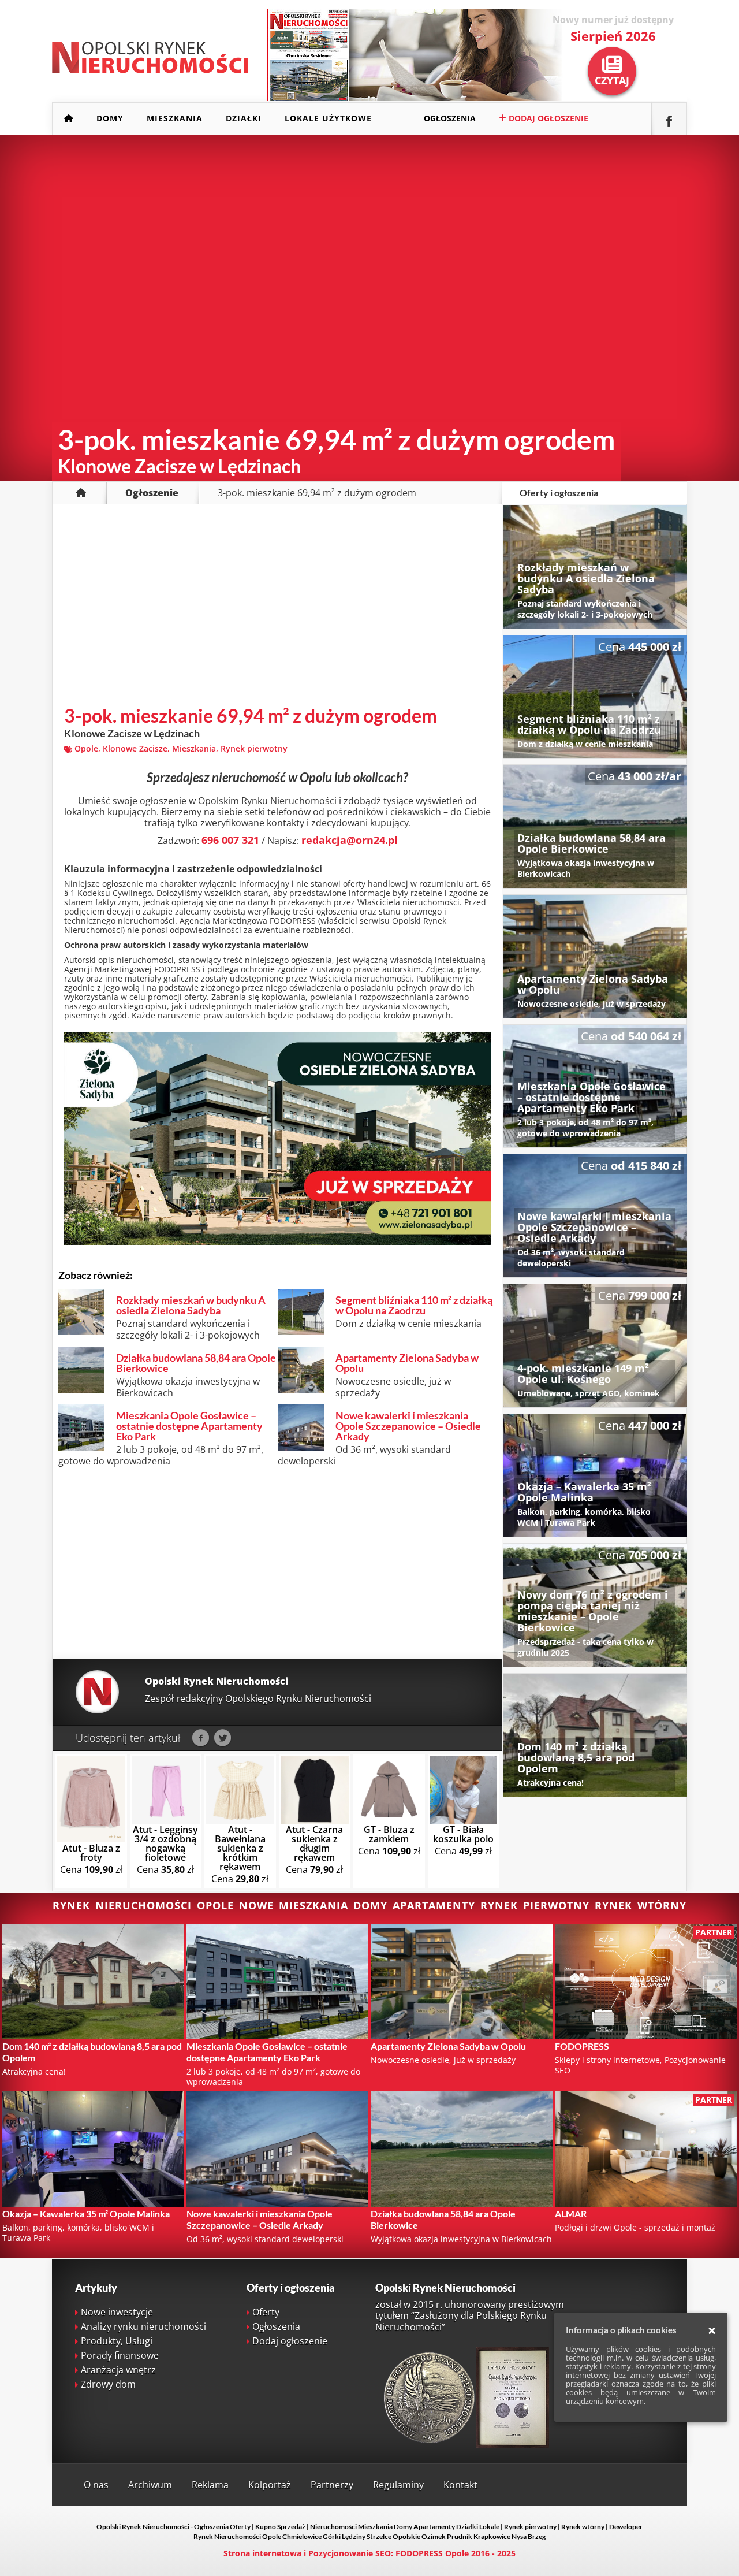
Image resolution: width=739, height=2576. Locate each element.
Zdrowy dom (108, 2384)
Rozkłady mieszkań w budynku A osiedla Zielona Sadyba (191, 1305)
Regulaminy (398, 2485)
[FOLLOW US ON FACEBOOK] (669, 119)
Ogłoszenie (152, 493)
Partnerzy (332, 2485)
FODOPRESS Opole (432, 2553)
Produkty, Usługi (117, 2341)
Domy (110, 118)
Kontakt (460, 2485)
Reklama (210, 2485)
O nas (96, 2485)
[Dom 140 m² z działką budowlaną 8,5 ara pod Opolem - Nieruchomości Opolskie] (595, 1735)
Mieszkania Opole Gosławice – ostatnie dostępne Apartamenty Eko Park (189, 1426)
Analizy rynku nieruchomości (143, 2326)
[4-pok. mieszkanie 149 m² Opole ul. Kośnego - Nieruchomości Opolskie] (595, 1346)
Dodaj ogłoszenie (547, 118)
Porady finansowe (120, 2355)
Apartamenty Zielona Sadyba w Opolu (407, 1363)
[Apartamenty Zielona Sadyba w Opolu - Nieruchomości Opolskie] (595, 956)
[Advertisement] (277, 608)
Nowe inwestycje (117, 2312)
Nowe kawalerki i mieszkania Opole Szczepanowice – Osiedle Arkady (408, 1426)
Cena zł (91, 1859)
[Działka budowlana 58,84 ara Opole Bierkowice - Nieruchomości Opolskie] (595, 826)
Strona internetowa (262, 2553)
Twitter (223, 1738)
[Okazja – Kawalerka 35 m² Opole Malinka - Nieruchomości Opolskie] (595, 1476)
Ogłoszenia (450, 118)
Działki (244, 118)
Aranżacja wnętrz (118, 2370)
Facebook (201, 1738)
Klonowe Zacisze (135, 748)
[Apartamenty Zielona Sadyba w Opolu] (277, 1241)
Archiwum (150, 2485)
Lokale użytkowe (328, 118)
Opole (86, 748)
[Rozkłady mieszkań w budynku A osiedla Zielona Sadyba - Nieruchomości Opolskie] (595, 567)
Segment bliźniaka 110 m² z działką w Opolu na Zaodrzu (414, 1305)
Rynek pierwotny (254, 748)
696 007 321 (230, 840)
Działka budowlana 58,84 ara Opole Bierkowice (196, 1363)
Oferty (266, 2312)
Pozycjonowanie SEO (350, 2553)
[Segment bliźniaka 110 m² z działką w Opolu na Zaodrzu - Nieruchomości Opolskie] (595, 697)
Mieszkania (175, 118)
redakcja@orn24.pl (350, 840)
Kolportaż (270, 2485)
